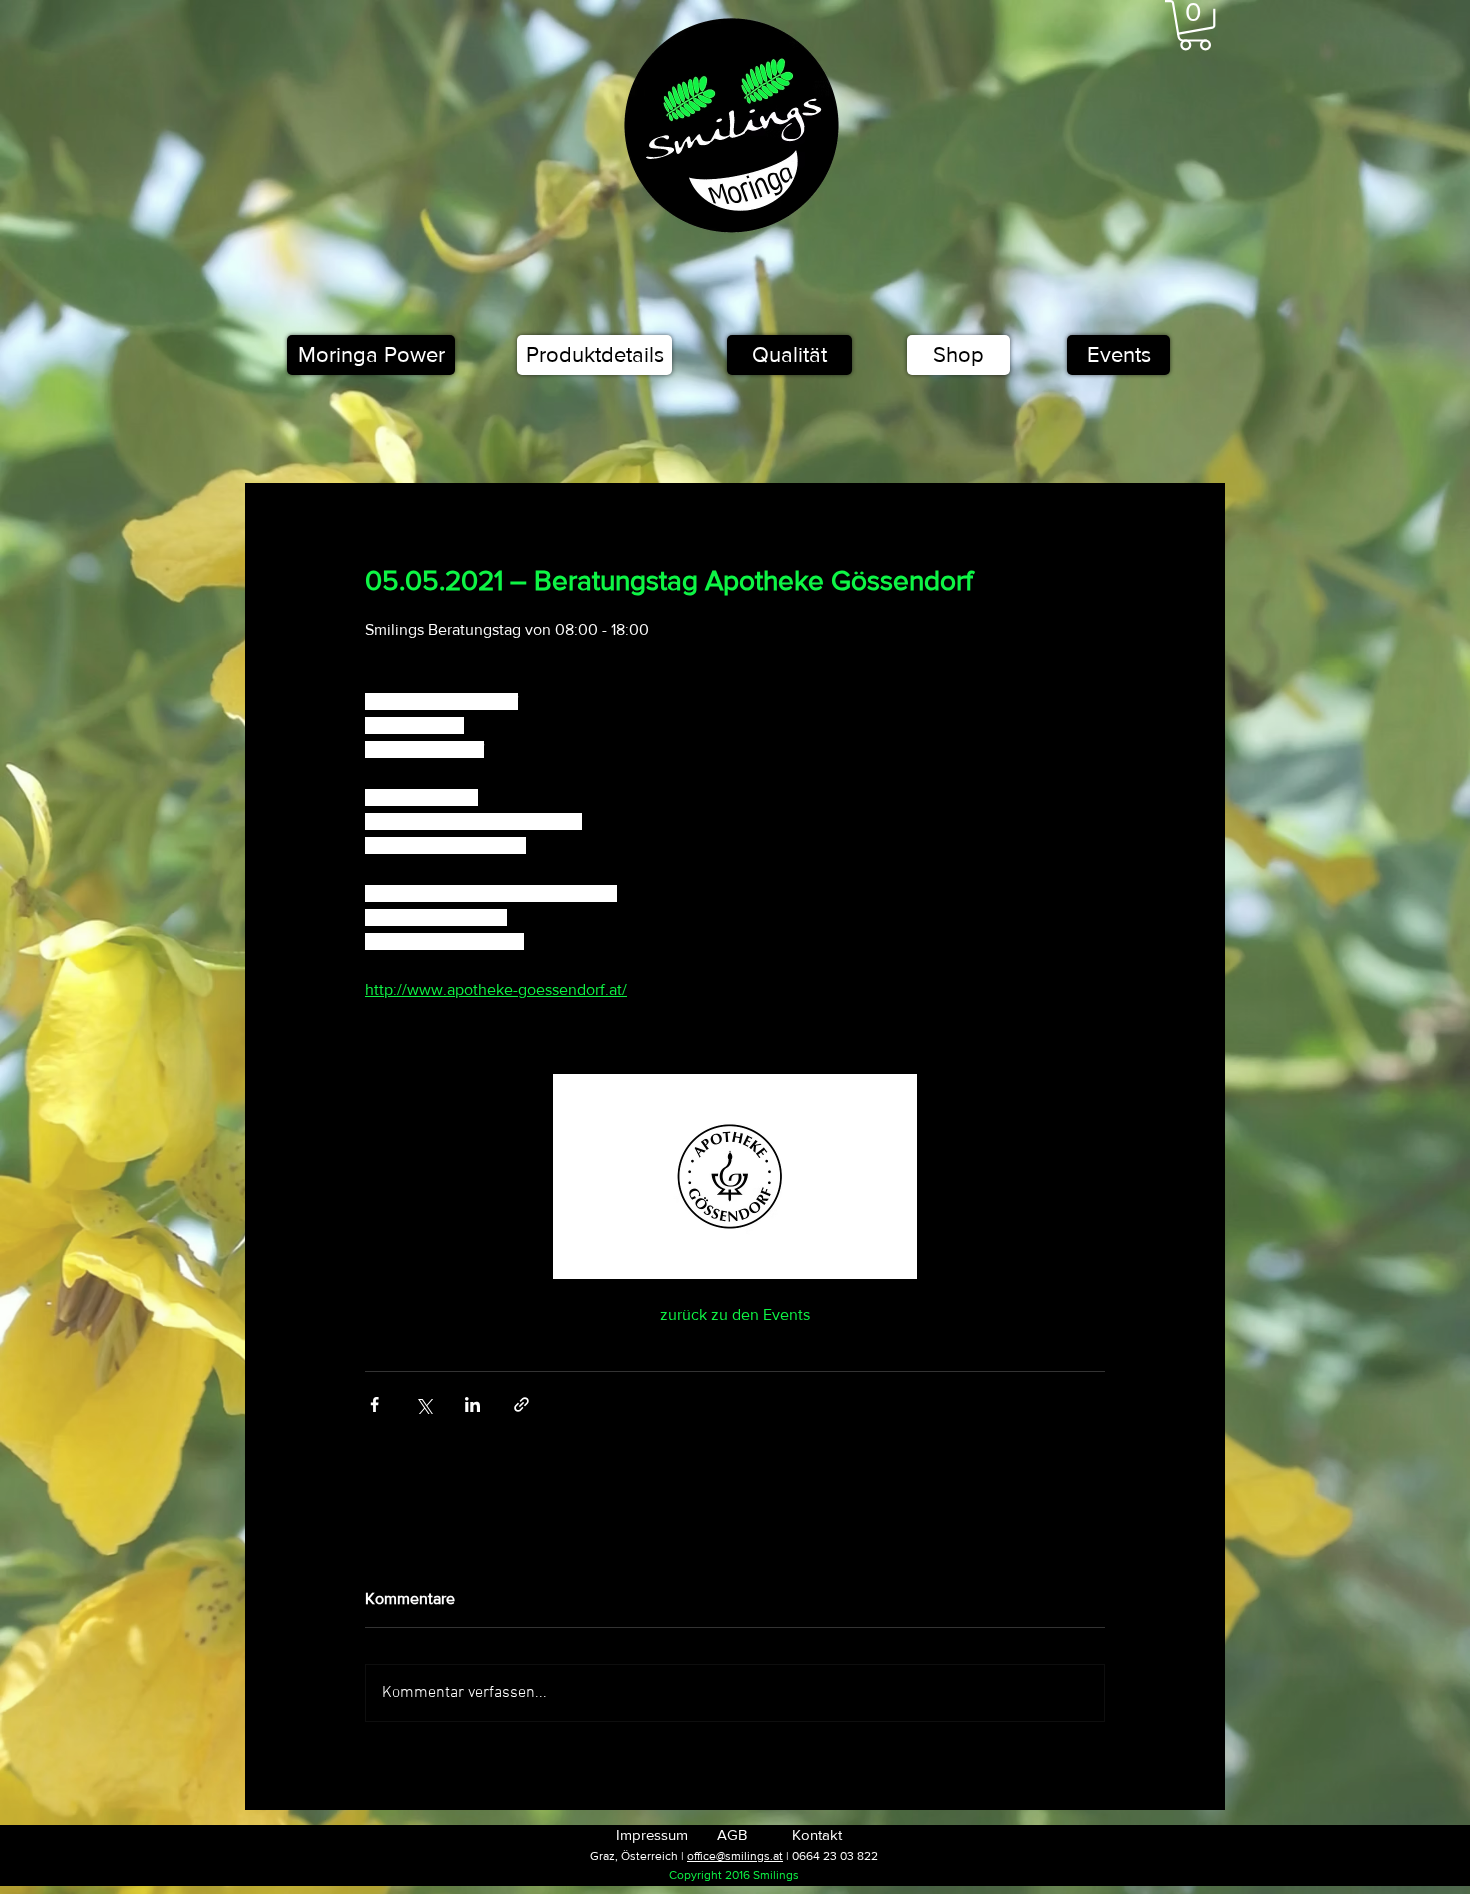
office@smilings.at (735, 1856)
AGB (732, 1834)
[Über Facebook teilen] (374, 1404)
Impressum (652, 1834)
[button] (1195, 25)
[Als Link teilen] (521, 1404)
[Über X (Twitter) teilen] (423, 1404)
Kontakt (817, 1834)
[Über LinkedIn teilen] (472, 1404)
